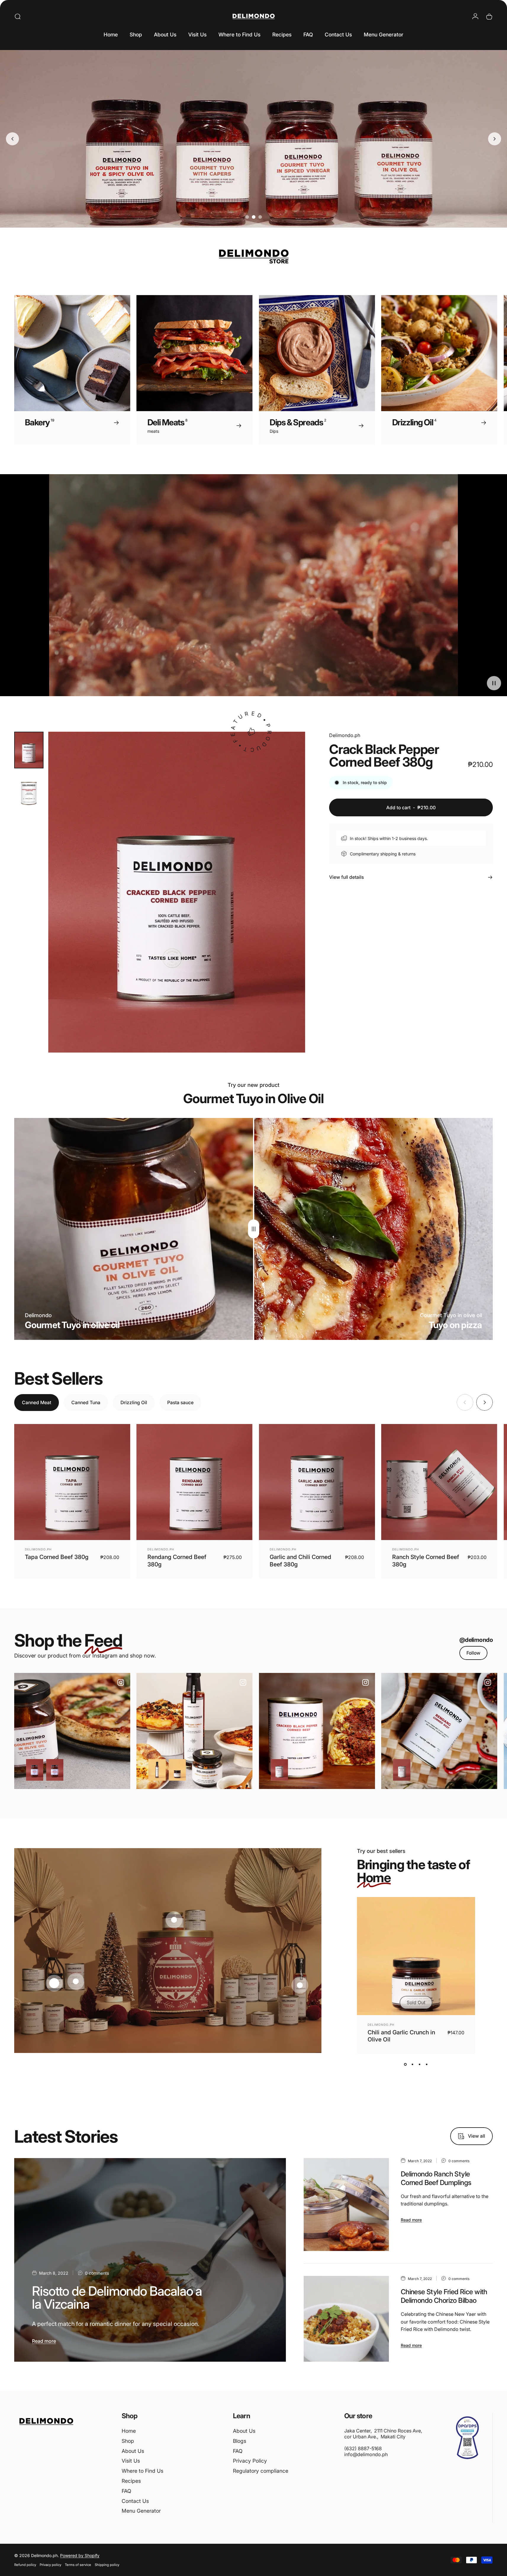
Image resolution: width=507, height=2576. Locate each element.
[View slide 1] (405, 2065)
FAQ (126, 2491)
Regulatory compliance (261, 2471)
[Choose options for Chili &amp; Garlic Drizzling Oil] (157, 1770)
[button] (494, 683)
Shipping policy (107, 2565)
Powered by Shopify (80, 2555)
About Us (133, 2451)
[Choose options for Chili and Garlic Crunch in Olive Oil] (177, 1770)
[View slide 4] (427, 2065)
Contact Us (135, 2501)
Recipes (131, 2481)
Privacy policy (50, 2565)
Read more (44, 2341)
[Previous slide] (12, 139)
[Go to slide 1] (247, 217)
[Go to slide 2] (254, 217)
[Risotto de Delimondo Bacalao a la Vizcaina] (150, 2260)
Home (129, 2431)
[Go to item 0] (29, 750)
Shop (128, 2441)
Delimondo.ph (345, 735)
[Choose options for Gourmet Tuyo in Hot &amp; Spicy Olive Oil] (55, 1770)
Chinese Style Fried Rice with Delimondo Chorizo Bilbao (444, 2296)
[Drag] (254, 1229)
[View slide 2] (413, 2065)
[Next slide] (495, 139)
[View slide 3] (420, 2065)
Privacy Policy (250, 2461)
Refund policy (25, 2565)
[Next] (474, 370)
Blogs (240, 2441)
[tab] (37, 1403)
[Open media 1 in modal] (177, 892)
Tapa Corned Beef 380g (57, 1557)
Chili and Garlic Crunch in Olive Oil (401, 2036)
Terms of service (78, 2565)
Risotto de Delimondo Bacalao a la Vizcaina (117, 2298)
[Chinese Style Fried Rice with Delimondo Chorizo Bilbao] (346, 2319)
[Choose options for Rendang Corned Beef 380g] (402, 1770)
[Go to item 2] (29, 791)
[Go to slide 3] (260, 217)
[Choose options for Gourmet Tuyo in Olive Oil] (35, 1770)
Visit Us (131, 2461)
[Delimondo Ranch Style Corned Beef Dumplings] (346, 2204)
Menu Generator (141, 2511)
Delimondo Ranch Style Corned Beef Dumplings (436, 2178)
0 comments (97, 2273)
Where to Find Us (143, 2471)
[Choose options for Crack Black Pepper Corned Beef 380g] (279, 1770)
